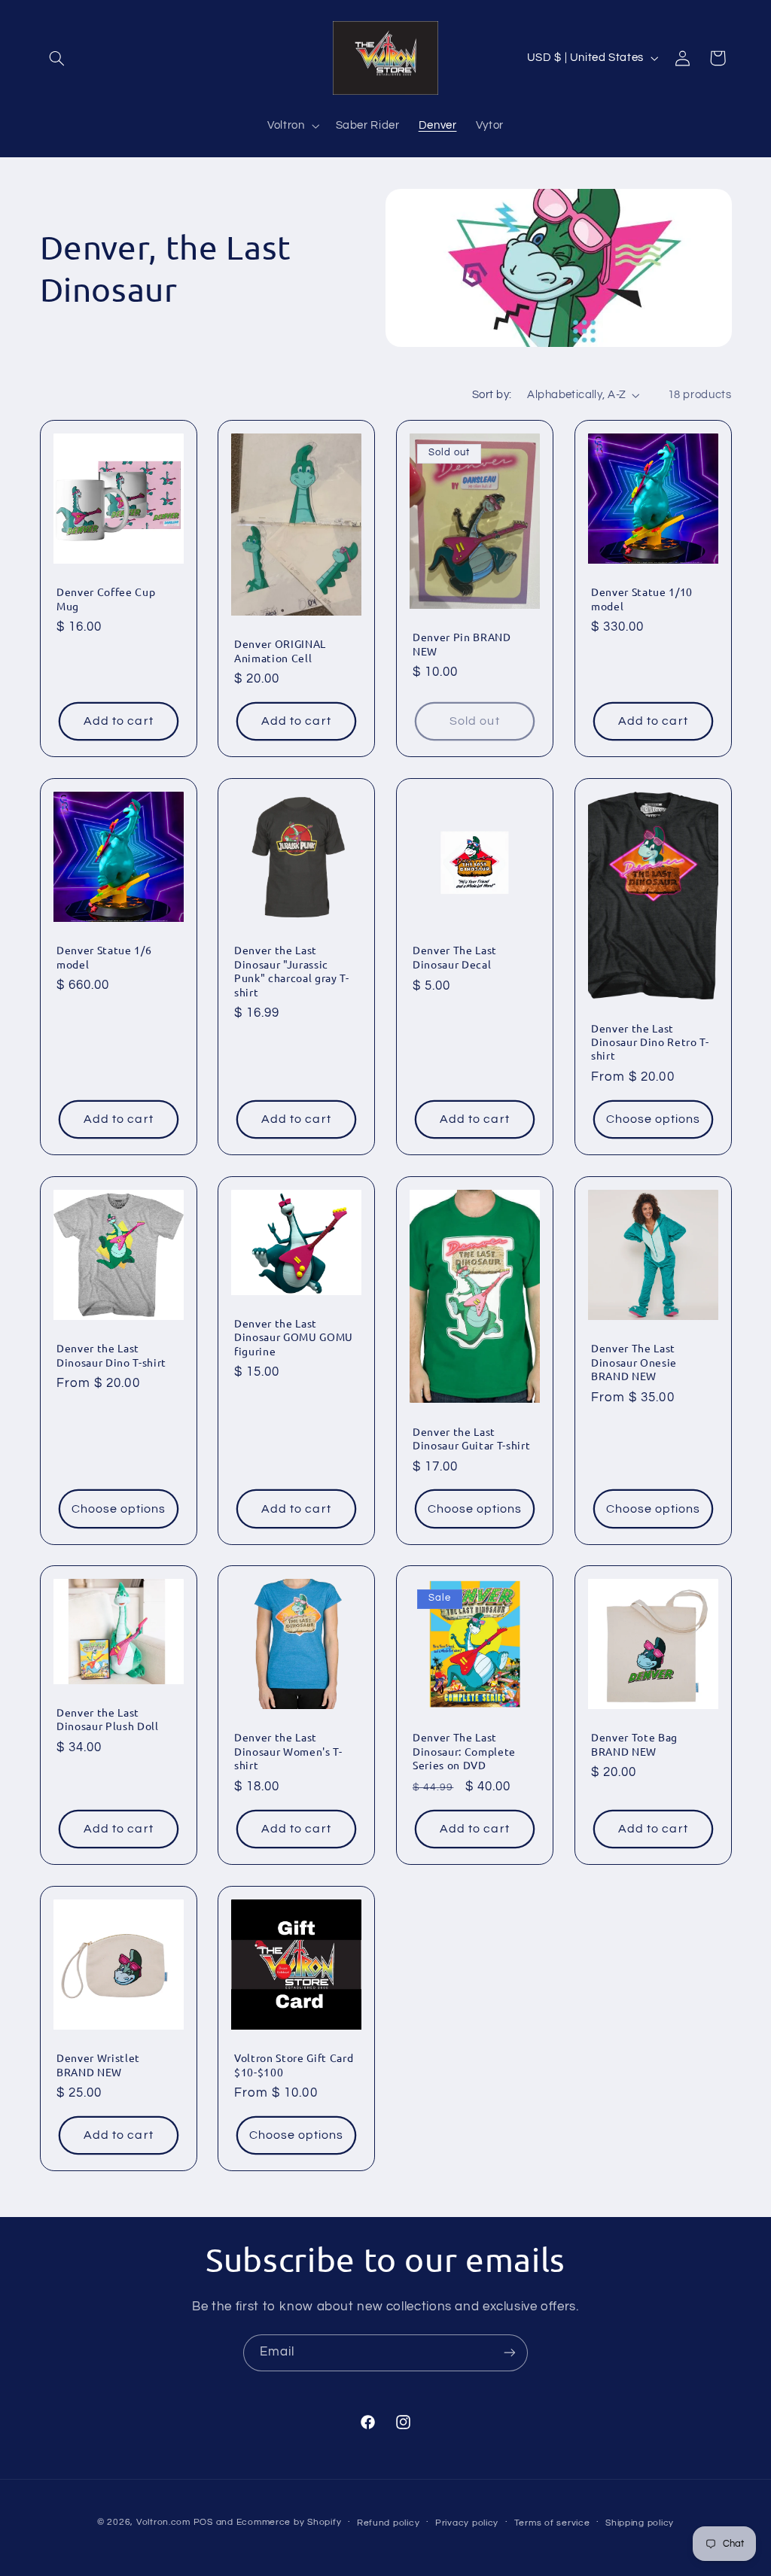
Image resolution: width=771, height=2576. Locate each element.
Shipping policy (640, 2523)
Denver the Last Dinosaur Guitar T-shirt (471, 1437)
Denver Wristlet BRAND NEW (98, 2065)
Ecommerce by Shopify (289, 2522)
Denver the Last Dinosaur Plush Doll (108, 1719)
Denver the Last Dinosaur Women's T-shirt (288, 1752)
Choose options (653, 1119)
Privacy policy (467, 2523)
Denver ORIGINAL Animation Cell (280, 650)
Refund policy (389, 2523)
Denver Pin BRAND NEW (462, 643)
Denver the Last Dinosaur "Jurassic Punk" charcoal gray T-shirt (292, 970)
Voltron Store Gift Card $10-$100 (294, 2065)
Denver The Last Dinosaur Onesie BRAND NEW (634, 1362)
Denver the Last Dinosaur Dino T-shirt (111, 1355)
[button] (57, 58)
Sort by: (492, 395)
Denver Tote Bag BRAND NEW (634, 1744)
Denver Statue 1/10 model (642, 598)
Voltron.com (163, 2522)
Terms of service (552, 2523)
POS (203, 2522)
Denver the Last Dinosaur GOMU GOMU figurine (294, 1337)
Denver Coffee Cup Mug (106, 598)
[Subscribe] (510, 2353)
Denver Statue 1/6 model (104, 956)
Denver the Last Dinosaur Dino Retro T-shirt (650, 1041)
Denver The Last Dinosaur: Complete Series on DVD (464, 1752)
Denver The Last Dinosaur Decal (455, 956)
